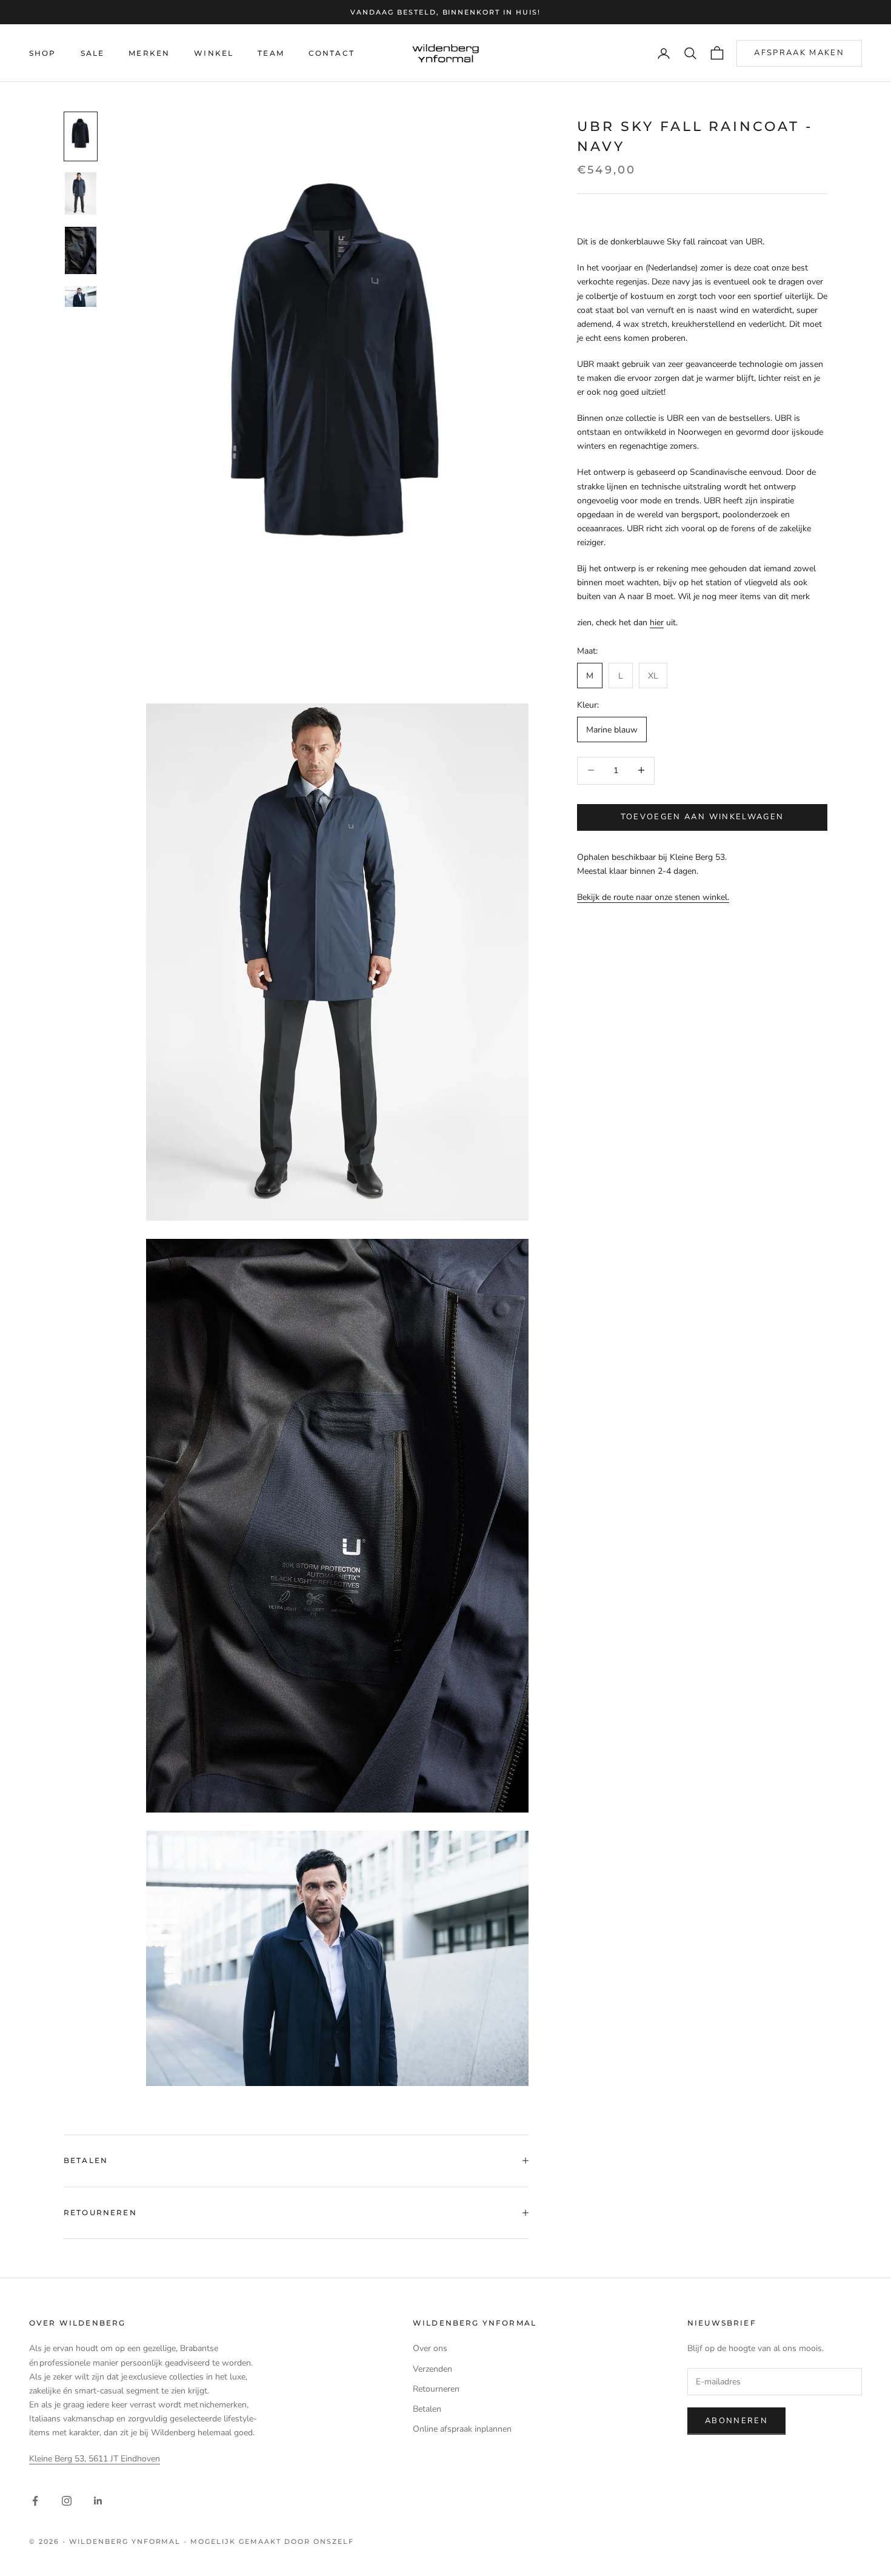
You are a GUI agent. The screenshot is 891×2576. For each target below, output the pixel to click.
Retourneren (436, 2389)
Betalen (427, 2409)
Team (271, 53)
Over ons (430, 2348)
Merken (149, 53)
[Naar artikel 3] (81, 250)
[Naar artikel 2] (81, 193)
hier (657, 622)
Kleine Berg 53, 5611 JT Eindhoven (95, 2459)
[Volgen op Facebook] (35, 2501)
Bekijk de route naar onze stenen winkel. (653, 897)
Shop (43, 53)
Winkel (214, 53)
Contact (332, 53)
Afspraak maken (799, 53)
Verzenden (432, 2369)
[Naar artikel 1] (81, 136)
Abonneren (736, 2421)
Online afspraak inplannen (462, 2429)
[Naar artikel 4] (81, 297)
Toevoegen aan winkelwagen (702, 816)
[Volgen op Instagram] (67, 2501)
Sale (93, 53)
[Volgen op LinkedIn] (98, 2501)
